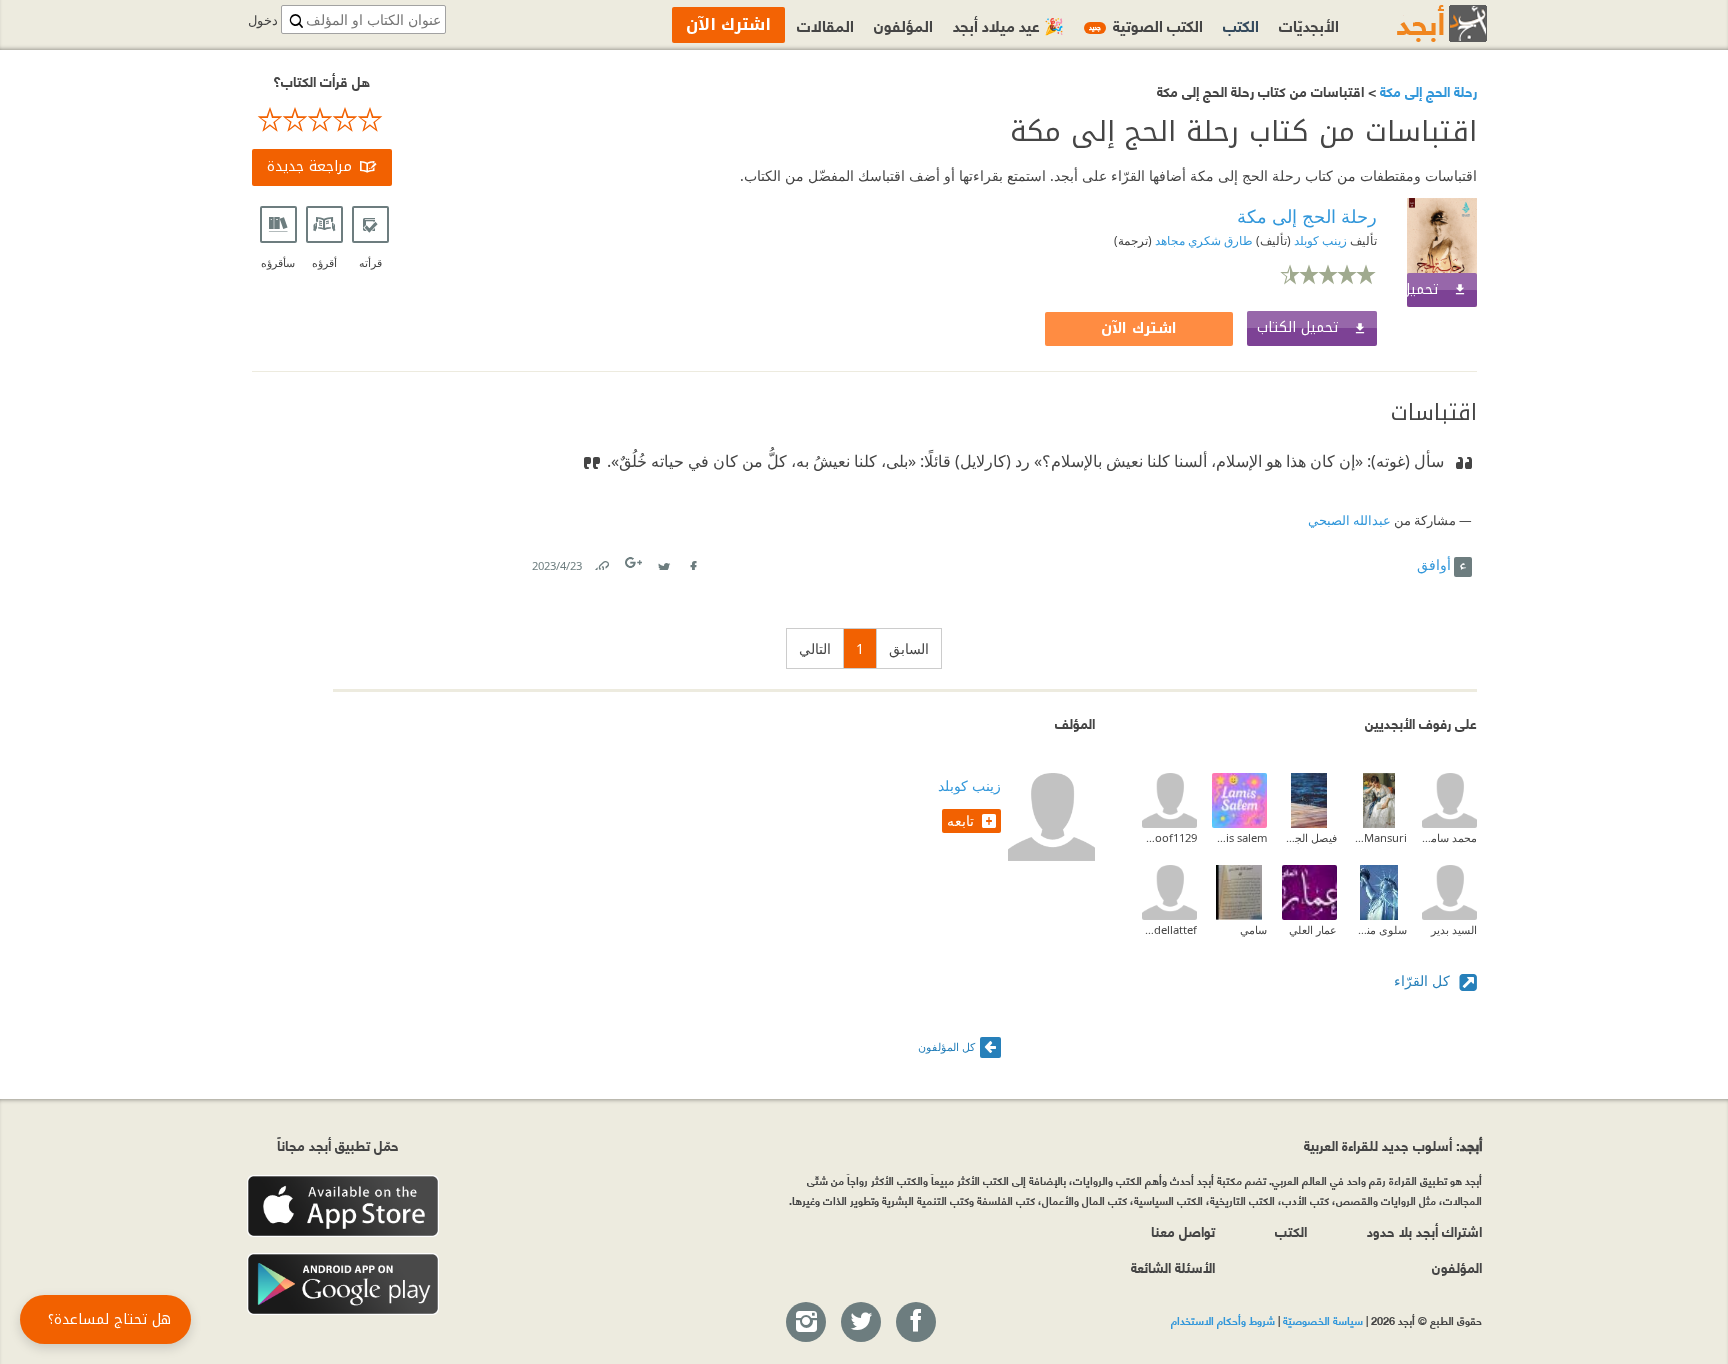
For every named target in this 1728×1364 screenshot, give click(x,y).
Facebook (693, 561)
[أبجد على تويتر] (860, 1323)
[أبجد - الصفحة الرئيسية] (1417, 23)
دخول (263, 20)
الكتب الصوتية (1146, 24)
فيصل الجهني (1309, 837)
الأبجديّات (1309, 24)
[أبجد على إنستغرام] (805, 1323)
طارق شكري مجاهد (1202, 240)
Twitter (664, 561)
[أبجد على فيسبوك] (915, 1323)
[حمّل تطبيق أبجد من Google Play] (343, 1284)
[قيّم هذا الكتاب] (322, 120)
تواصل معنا (1183, 1230)
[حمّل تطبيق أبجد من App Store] (343, 1206)
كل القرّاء (1424, 980)
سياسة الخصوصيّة (1323, 1320)
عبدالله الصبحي (1349, 520)
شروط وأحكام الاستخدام (1223, 1320)
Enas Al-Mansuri (1379, 837)
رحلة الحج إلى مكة (1426, 90)
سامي (1253, 929)
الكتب (1241, 24)
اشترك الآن (1139, 328)
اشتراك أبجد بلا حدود (1424, 1230)
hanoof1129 (1169, 837)
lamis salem (1239, 837)
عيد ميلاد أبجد (1008, 24)
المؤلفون (903, 24)
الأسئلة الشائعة (1173, 1266)
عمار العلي (1313, 929)
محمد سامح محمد (1449, 837)
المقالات (825, 24)
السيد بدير (1454, 929)
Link (601, 561)
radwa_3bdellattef (1169, 929)
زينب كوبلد (1319, 240)
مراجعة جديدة (309, 166)
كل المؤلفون (946, 1046)
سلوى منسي (1379, 929)
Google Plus (635, 562)
